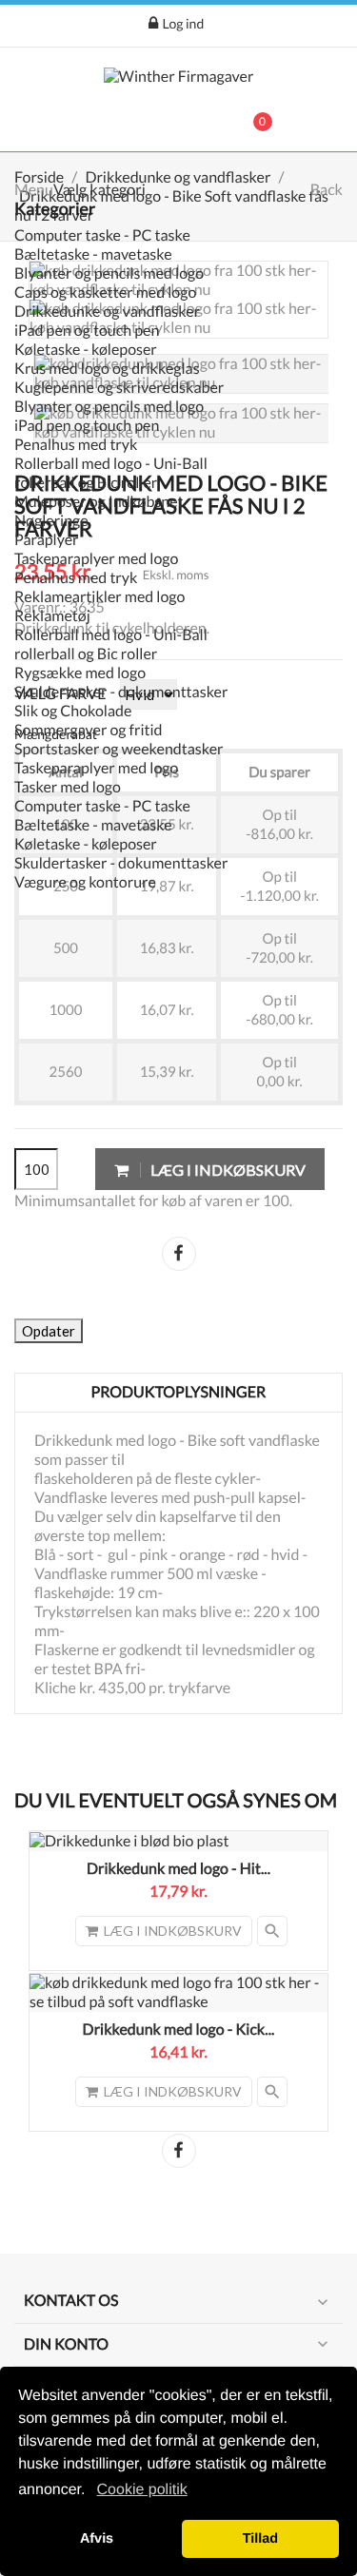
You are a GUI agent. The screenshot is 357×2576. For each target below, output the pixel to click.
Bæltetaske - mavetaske (93, 254)
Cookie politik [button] (142, 2490)
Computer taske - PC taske (102, 235)
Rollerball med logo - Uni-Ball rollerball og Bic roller (111, 473)
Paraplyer (47, 540)
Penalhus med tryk (76, 445)
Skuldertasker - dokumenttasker (121, 692)
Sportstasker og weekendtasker (119, 749)
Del (179, 1254)
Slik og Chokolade (73, 711)
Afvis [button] (97, 2539)
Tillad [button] (260, 2539)
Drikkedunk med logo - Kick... (179, 2030)
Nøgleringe (51, 521)
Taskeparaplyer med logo (96, 559)
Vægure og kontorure (85, 882)
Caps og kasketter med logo (105, 293)
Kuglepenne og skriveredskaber (119, 388)
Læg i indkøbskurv (227, 1170)
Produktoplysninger (179, 1392)
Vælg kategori (99, 190)
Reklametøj (52, 616)
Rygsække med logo (80, 673)
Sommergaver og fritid (89, 730)
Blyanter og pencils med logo (109, 273)
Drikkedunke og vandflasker (107, 312)
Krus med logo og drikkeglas (107, 369)
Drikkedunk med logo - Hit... (178, 1869)
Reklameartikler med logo (99, 597)
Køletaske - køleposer (86, 350)
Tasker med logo (68, 787)
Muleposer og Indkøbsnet (99, 502)
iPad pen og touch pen (87, 331)
